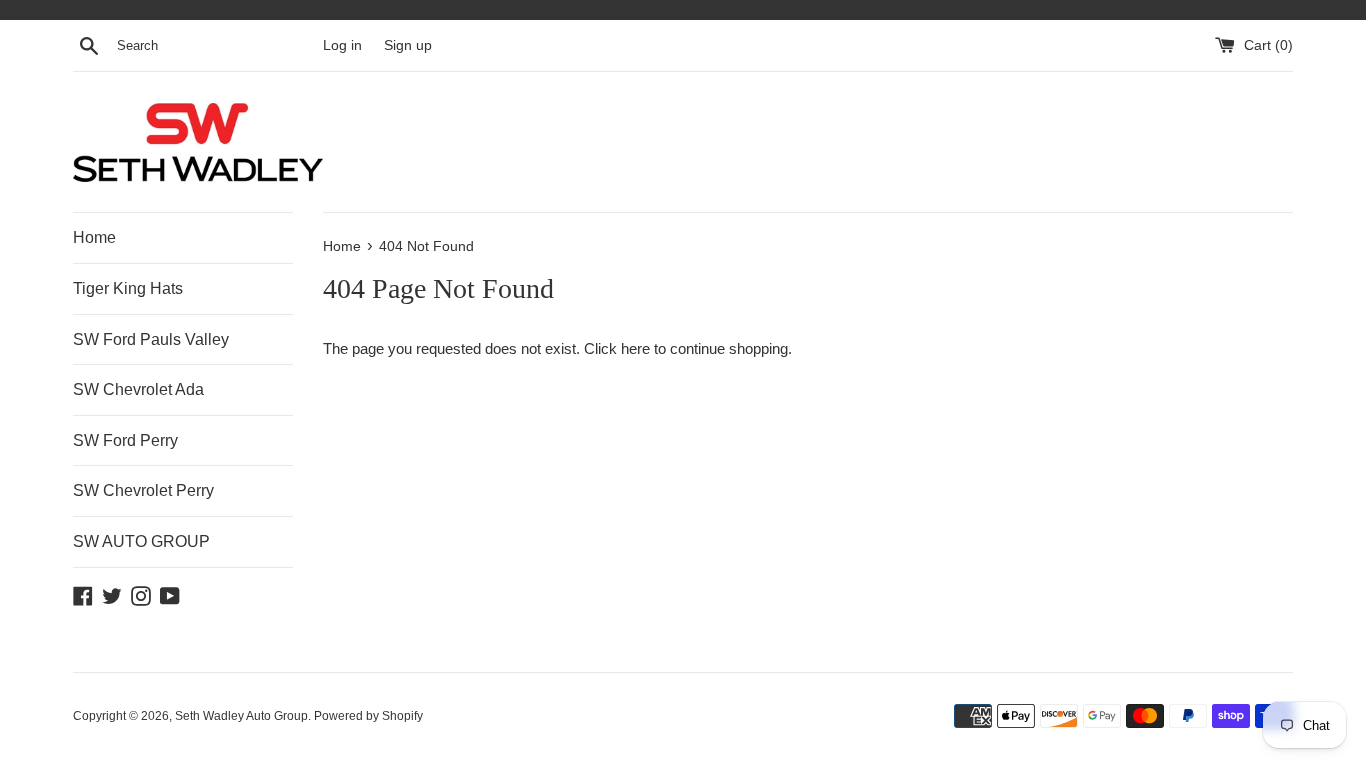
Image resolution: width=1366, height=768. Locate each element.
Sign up (408, 45)
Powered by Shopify (368, 716)
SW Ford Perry (125, 440)
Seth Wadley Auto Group (241, 716)
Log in (342, 45)
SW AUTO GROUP (141, 541)
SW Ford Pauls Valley (151, 339)
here (635, 348)
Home (94, 237)
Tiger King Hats (128, 288)
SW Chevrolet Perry (143, 490)
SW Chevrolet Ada (138, 389)
